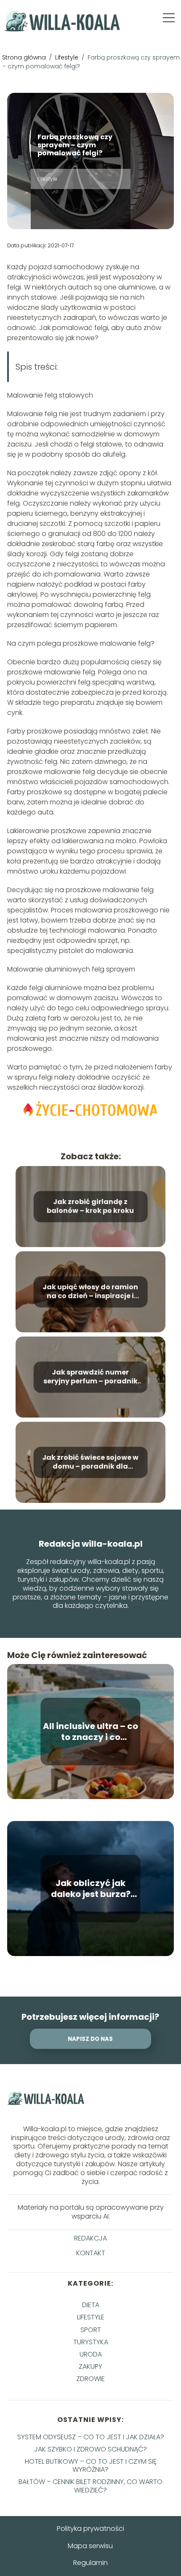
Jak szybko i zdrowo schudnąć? (90, 2449)
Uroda (91, 2354)
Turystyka (91, 2342)
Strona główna (25, 57)
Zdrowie (90, 2379)
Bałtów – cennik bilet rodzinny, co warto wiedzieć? (90, 2486)
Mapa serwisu (90, 2546)
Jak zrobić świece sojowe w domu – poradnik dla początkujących (90, 1462)
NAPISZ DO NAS (90, 2039)
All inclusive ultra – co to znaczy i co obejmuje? (90, 1732)
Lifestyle (68, 57)
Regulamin (90, 2563)
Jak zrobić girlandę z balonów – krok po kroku (90, 1207)
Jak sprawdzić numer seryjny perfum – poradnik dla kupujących (90, 1377)
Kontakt (91, 2253)
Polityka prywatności (90, 2529)
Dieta (91, 2305)
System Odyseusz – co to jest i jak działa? (91, 2437)
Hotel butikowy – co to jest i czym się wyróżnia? (91, 2465)
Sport (91, 2330)
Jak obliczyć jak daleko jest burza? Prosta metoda (91, 1889)
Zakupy (90, 2366)
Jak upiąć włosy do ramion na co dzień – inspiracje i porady (90, 1292)
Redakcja (90, 2239)
